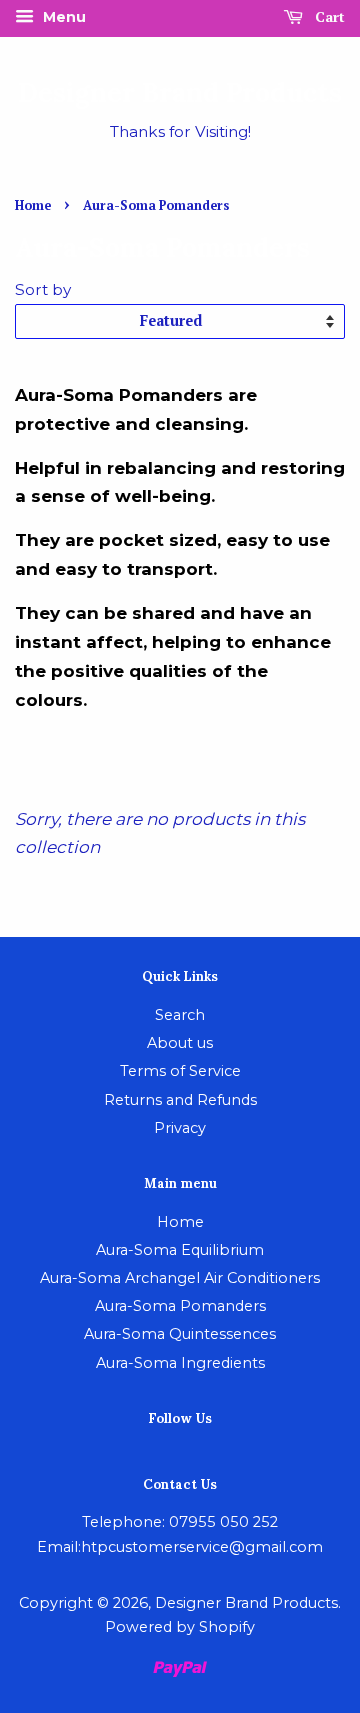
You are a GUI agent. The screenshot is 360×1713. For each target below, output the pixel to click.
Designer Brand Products (180, 92)
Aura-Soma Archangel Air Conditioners (180, 1278)
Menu (62, 17)
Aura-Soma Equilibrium (180, 1250)
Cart (328, 16)
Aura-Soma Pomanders (180, 1306)
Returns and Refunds (180, 1100)
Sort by (43, 289)
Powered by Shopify (180, 1627)
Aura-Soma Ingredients (180, 1363)
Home (33, 205)
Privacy (180, 1128)
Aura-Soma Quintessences (180, 1334)
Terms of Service (180, 1071)
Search (180, 1015)
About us (180, 1043)
